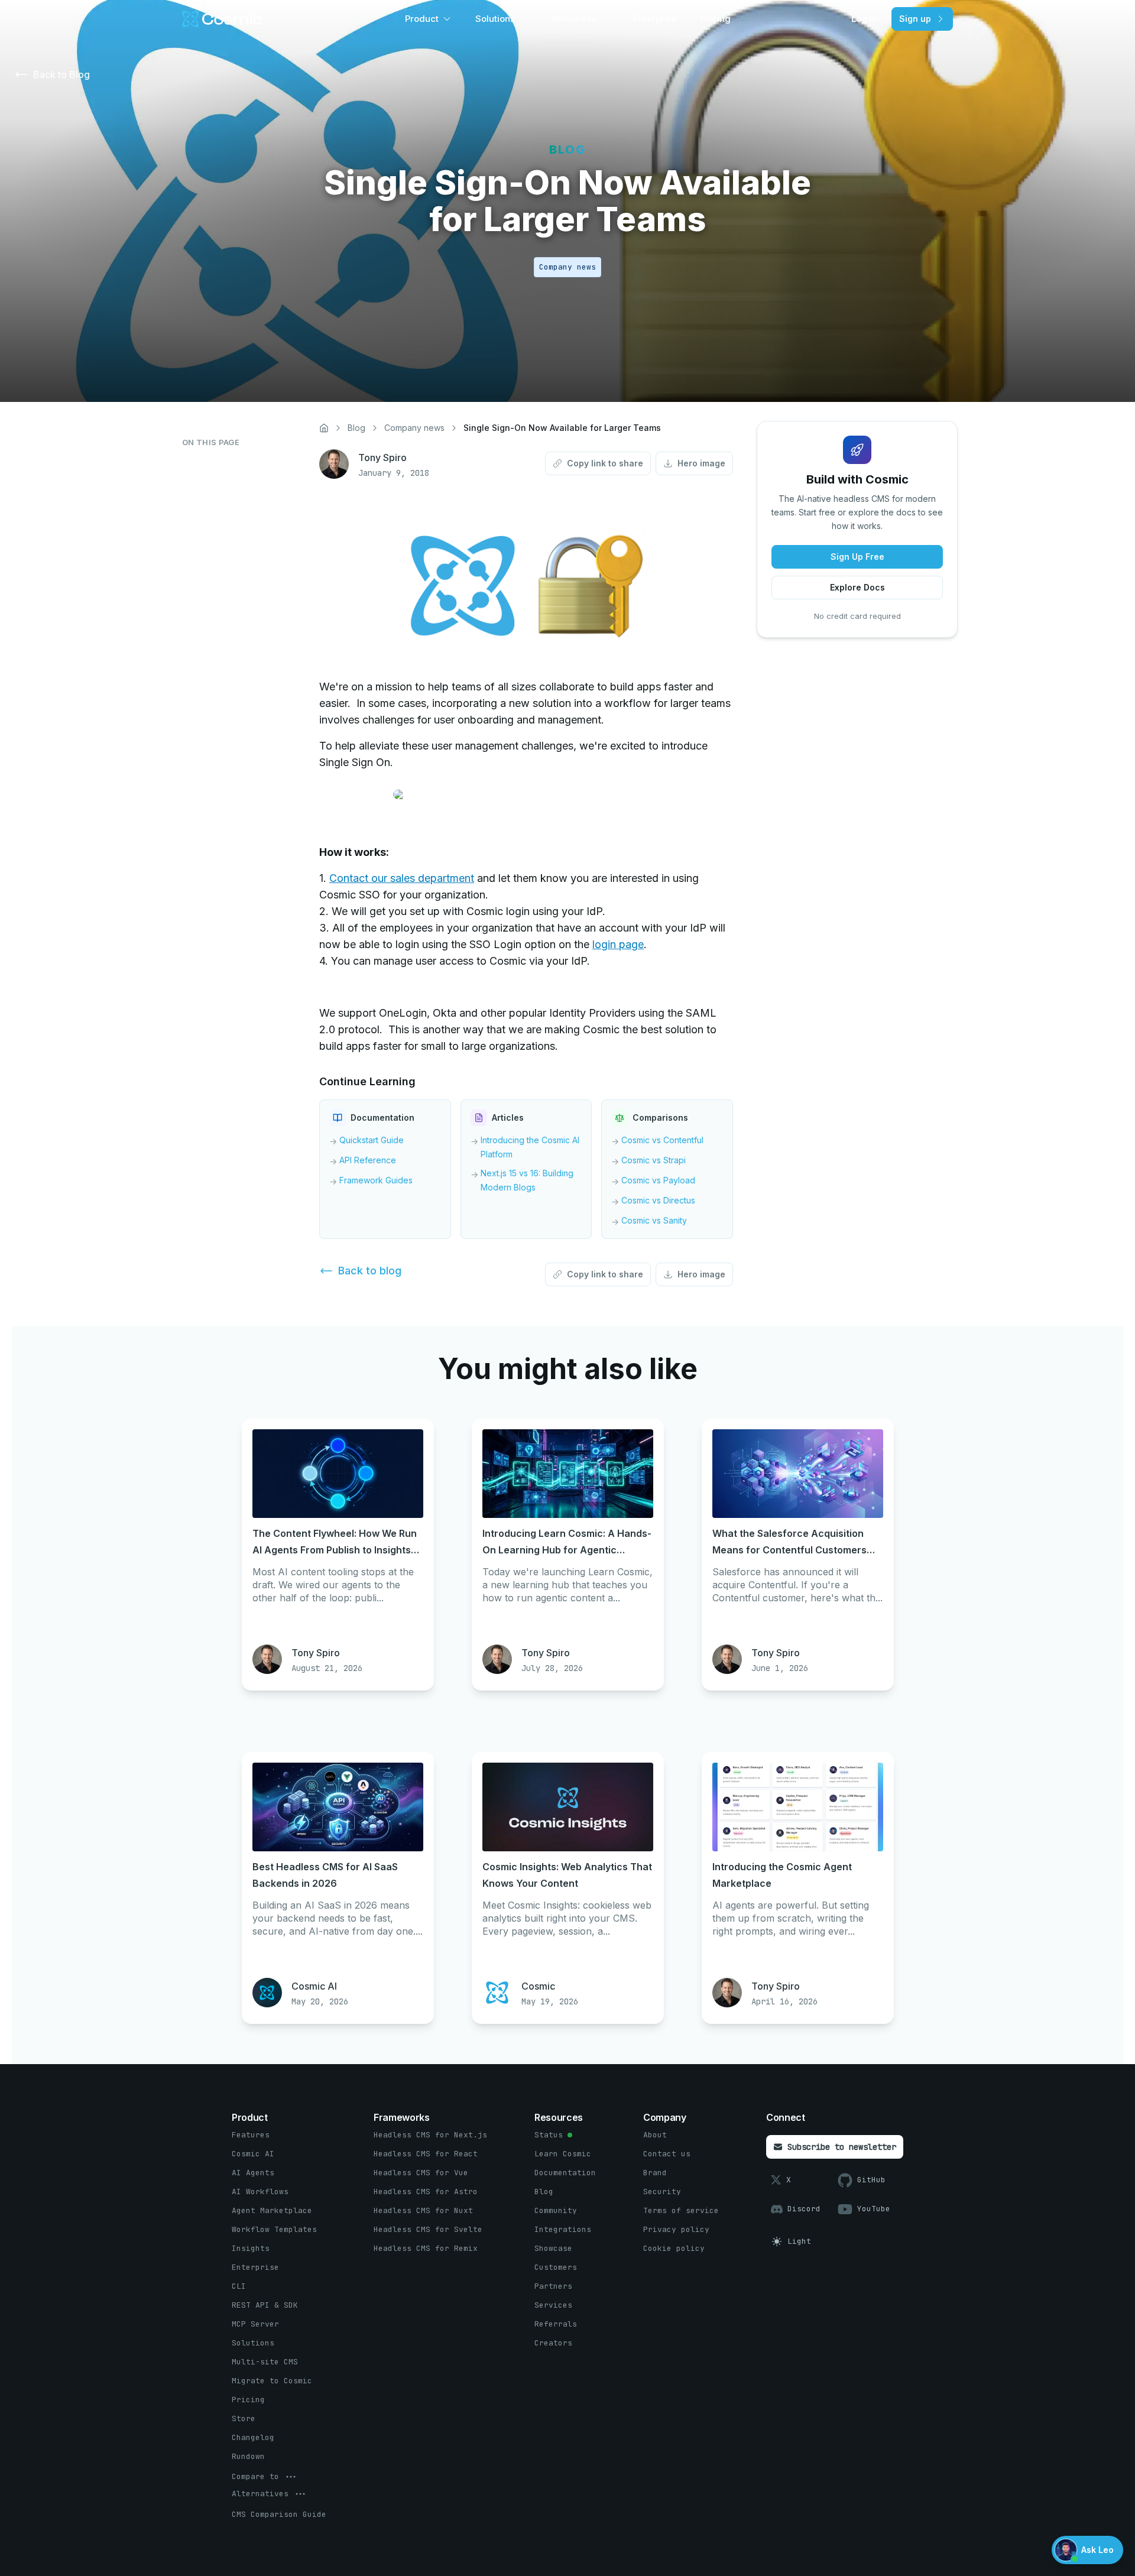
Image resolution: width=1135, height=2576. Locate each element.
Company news (414, 428)
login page (618, 944)
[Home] (324, 428)
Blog (356, 428)
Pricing (716, 19)
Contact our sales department (402, 878)
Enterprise (655, 19)
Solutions (495, 19)
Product (422, 19)
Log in (864, 19)
